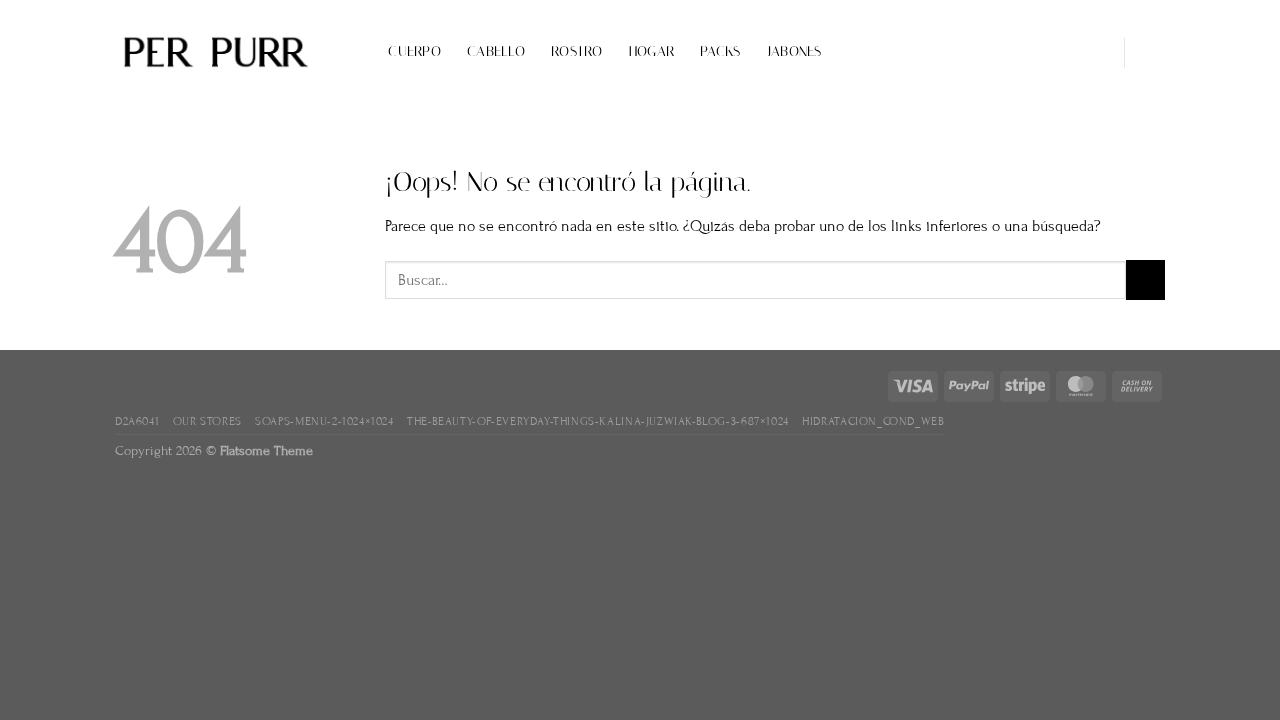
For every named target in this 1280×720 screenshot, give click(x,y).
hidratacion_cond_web (873, 421)
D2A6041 (137, 421)
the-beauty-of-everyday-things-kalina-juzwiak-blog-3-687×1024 (598, 421)
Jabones (794, 51)
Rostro (577, 51)
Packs (720, 51)
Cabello (496, 51)
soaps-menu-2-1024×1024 (324, 421)
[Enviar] (1145, 279)
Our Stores (207, 421)
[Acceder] (1093, 53)
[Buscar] (353, 52)
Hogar (651, 51)
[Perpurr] (215, 53)
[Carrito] (1155, 53)
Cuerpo (414, 51)
